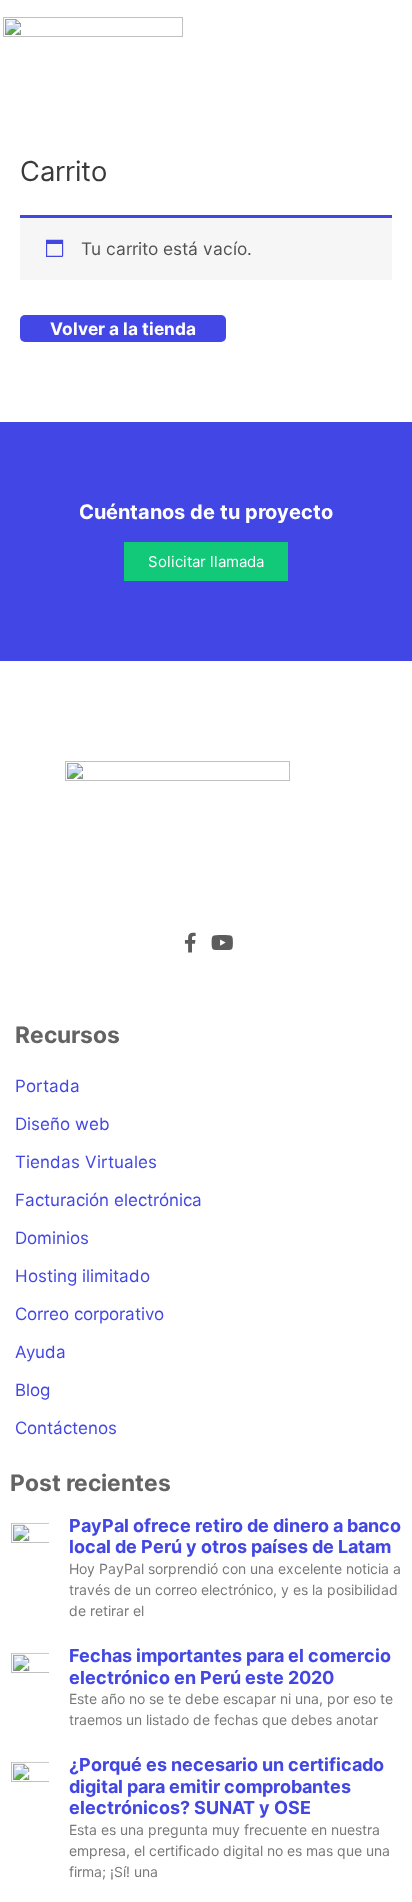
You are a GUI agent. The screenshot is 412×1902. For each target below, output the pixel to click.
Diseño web (62, 1124)
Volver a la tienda (123, 328)
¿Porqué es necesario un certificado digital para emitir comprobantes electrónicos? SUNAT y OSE (226, 1786)
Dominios (52, 1238)
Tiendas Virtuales (86, 1162)
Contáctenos (66, 1428)
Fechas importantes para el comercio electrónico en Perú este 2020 (230, 1666)
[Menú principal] (382, 52)
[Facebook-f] (190, 943)
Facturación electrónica (108, 1200)
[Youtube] (222, 943)
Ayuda (40, 1352)
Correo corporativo (89, 1314)
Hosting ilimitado (82, 1276)
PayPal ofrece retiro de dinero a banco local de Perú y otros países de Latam (235, 1536)
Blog (32, 1390)
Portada (47, 1086)
